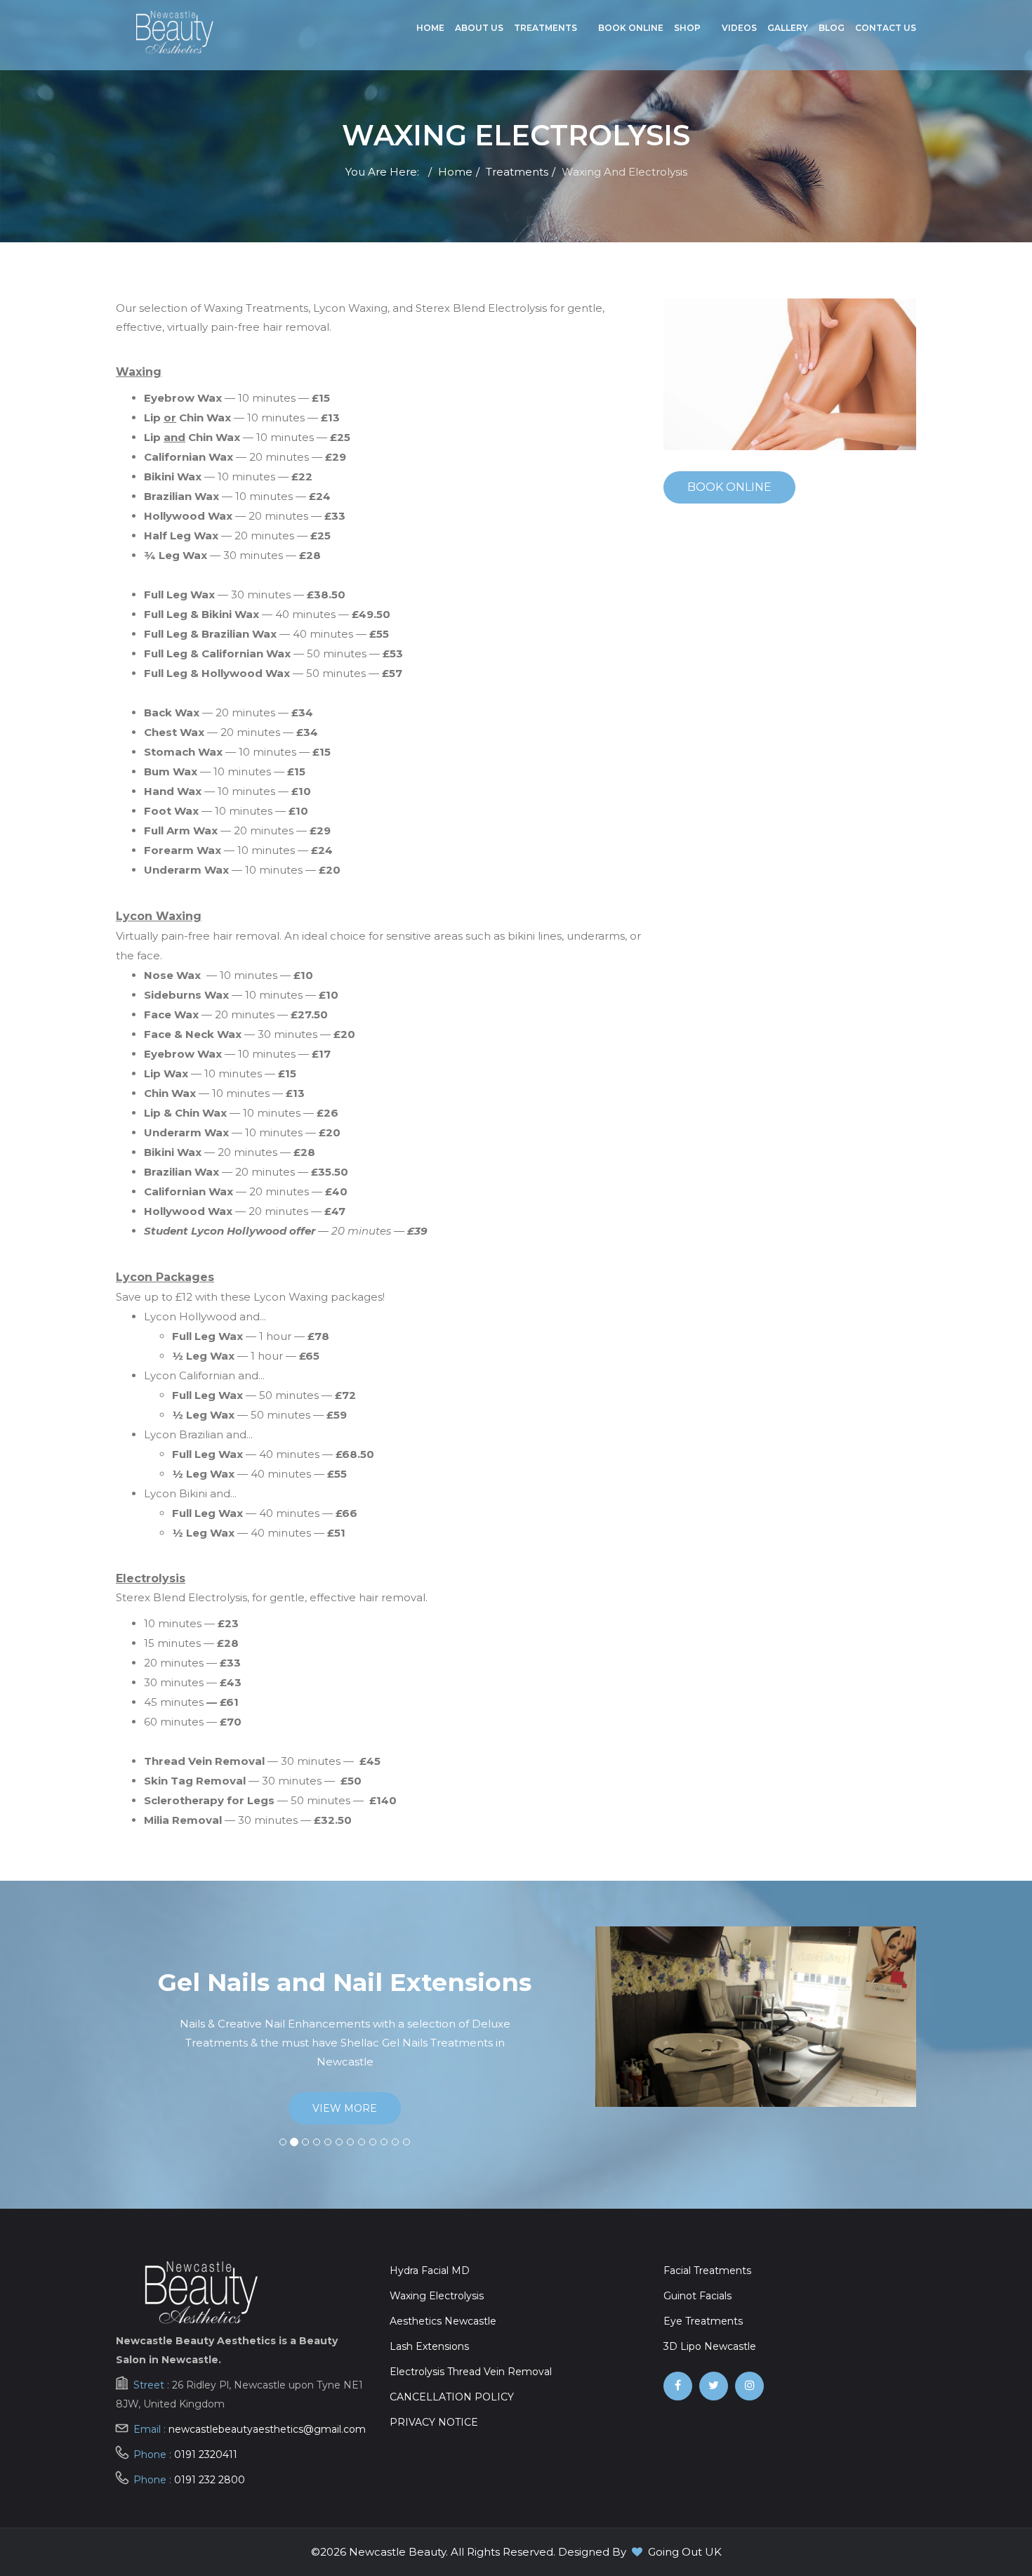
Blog (832, 28)
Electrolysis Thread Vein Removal (471, 2372)
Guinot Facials (697, 2296)
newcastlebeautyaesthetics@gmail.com (267, 2429)
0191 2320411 (206, 2455)
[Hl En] (749, 2386)
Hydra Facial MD (430, 2271)
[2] (174, 32)
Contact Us (886, 28)
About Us (479, 28)
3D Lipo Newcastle (710, 2346)
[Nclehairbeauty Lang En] (714, 2386)
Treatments (545, 28)
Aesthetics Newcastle (443, 2321)
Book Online (631, 28)
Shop (687, 28)
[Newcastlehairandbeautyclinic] (678, 2386)
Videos (739, 28)
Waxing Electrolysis (437, 2296)
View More (489, 2089)
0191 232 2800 (210, 2480)
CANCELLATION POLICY (452, 2397)
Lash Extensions (429, 2346)
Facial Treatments (707, 2271)
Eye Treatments (703, 2321)
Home (430, 28)
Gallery (788, 28)
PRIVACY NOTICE (434, 2422)
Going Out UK (685, 2552)
